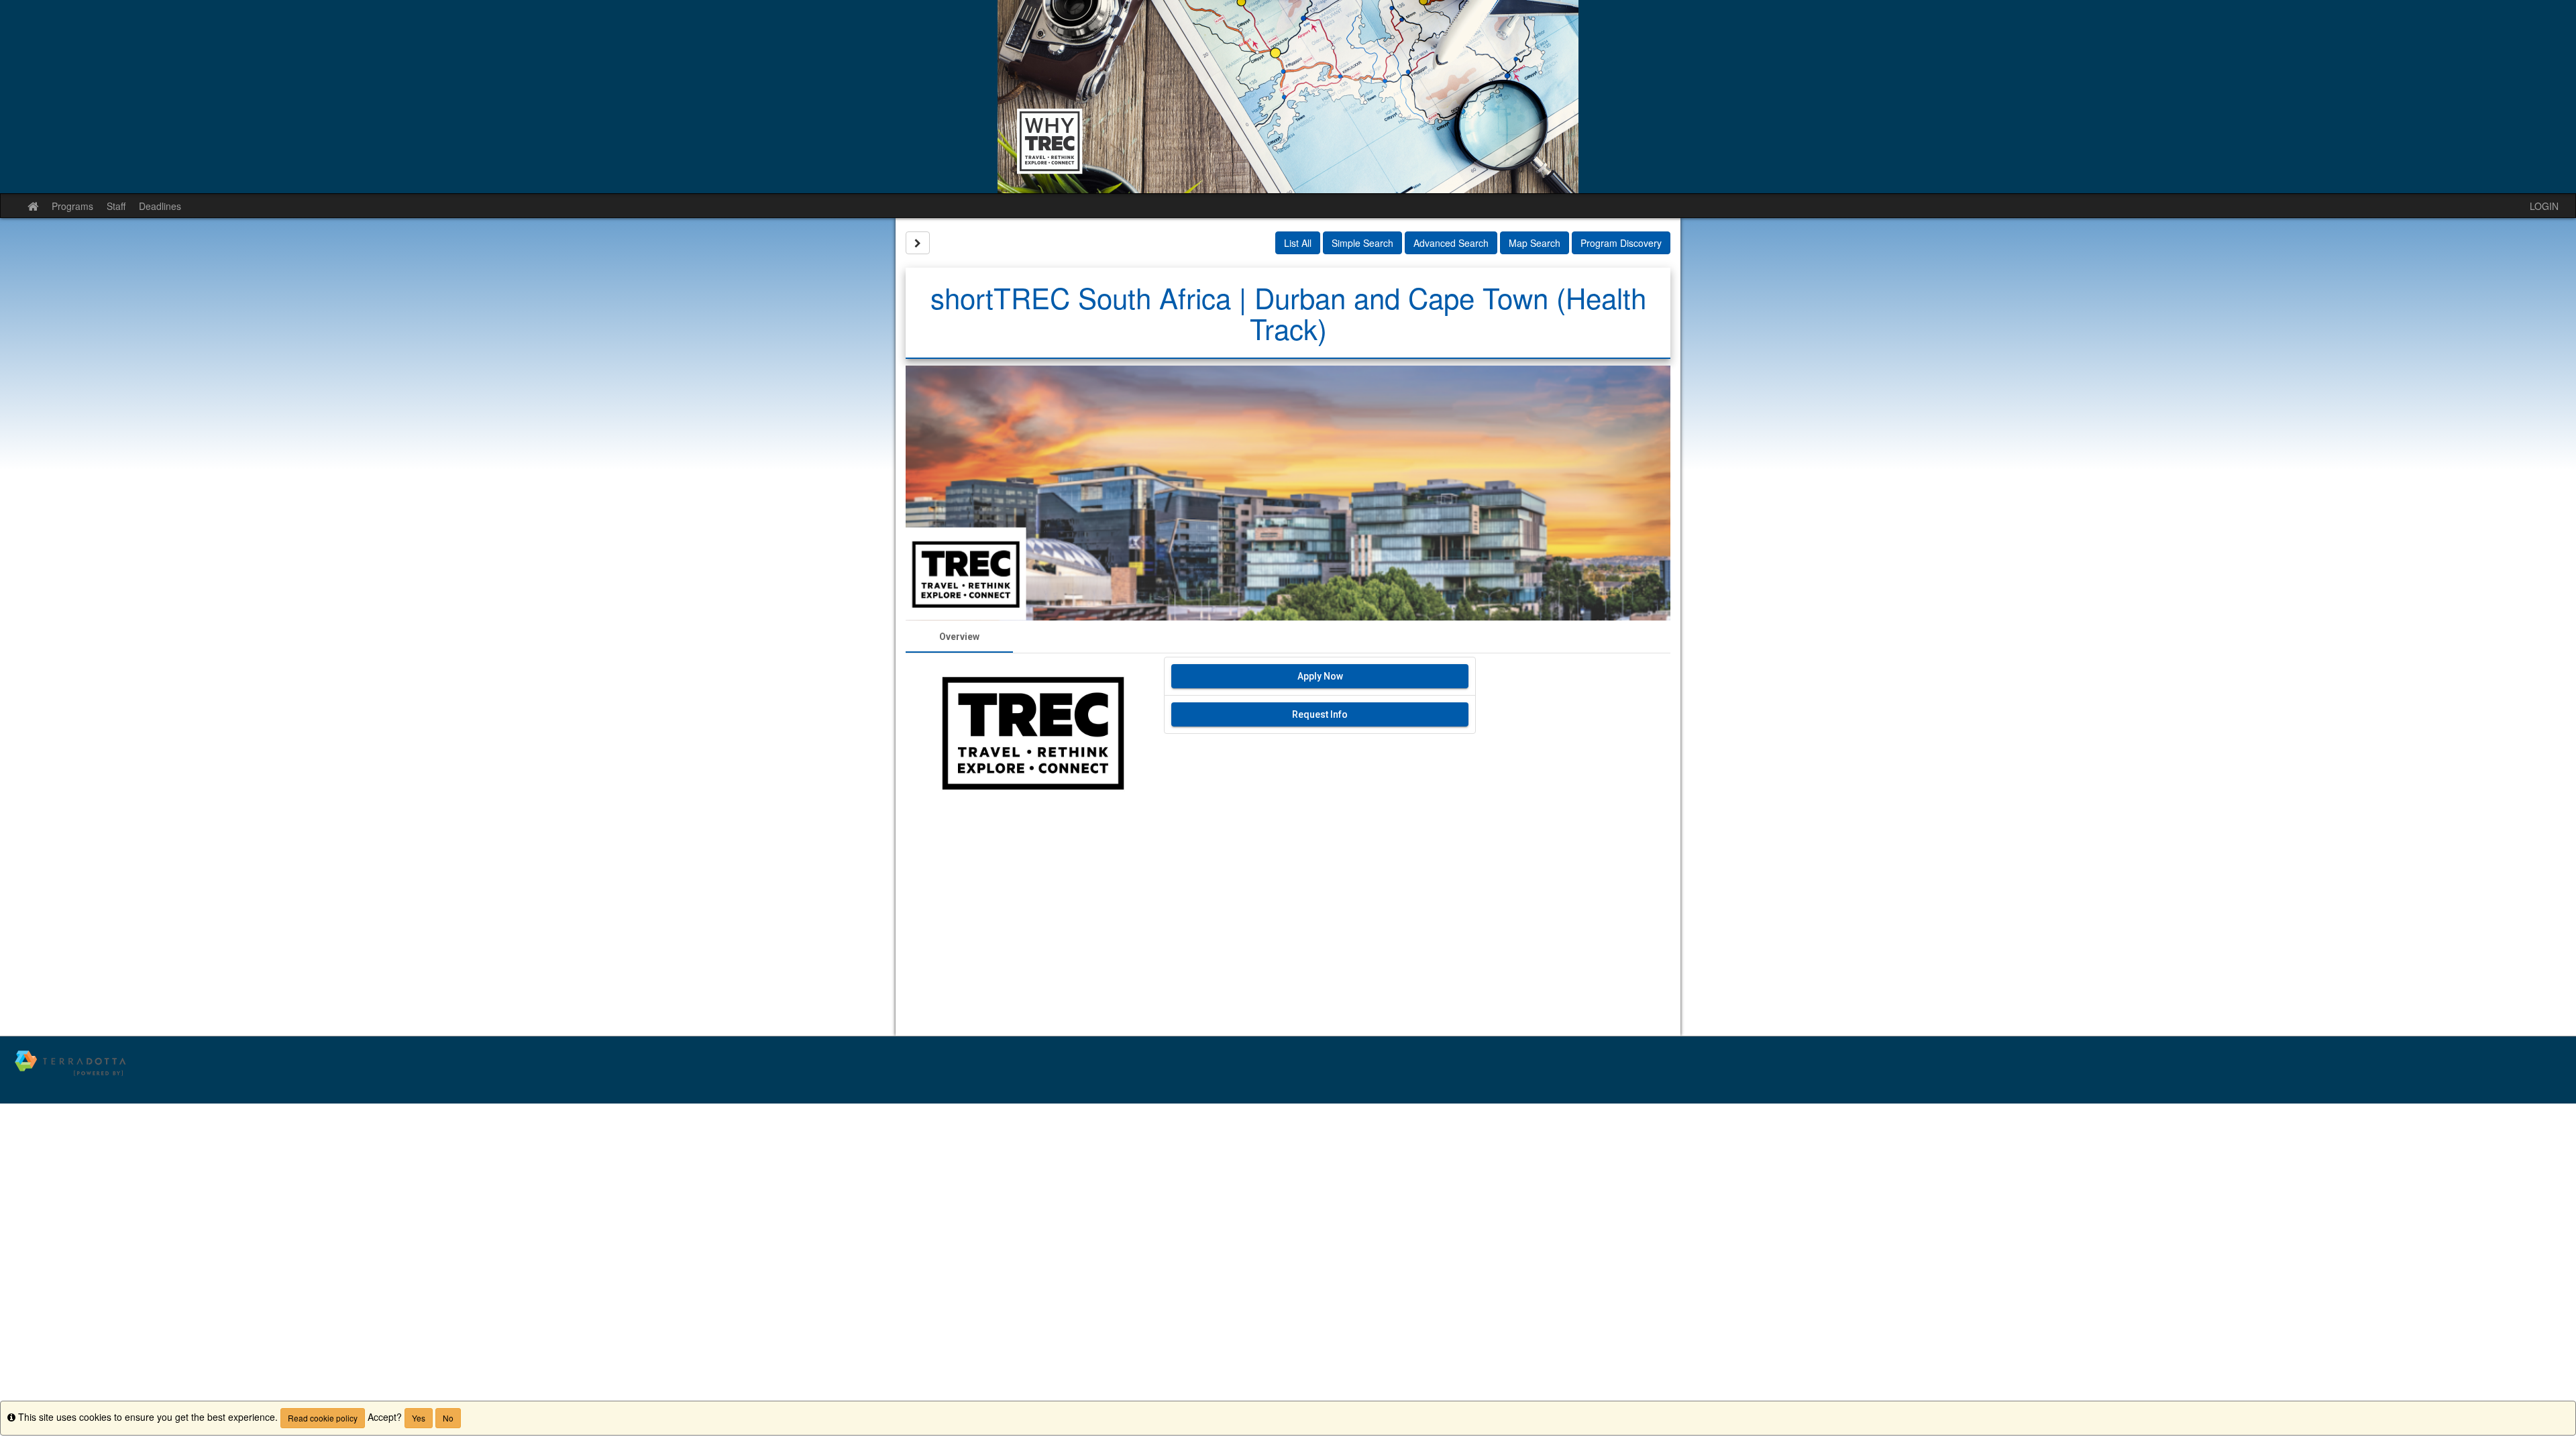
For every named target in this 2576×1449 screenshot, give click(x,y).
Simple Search (1362, 243)
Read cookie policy (323, 1418)
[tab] (959, 637)
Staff (116, 206)
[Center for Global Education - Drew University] (1288, 97)
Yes (419, 1418)
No (448, 1418)
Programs (72, 206)
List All (1298, 243)
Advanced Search (1451, 243)
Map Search (1535, 243)
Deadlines (160, 206)
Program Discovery (1621, 243)
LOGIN (2544, 206)
